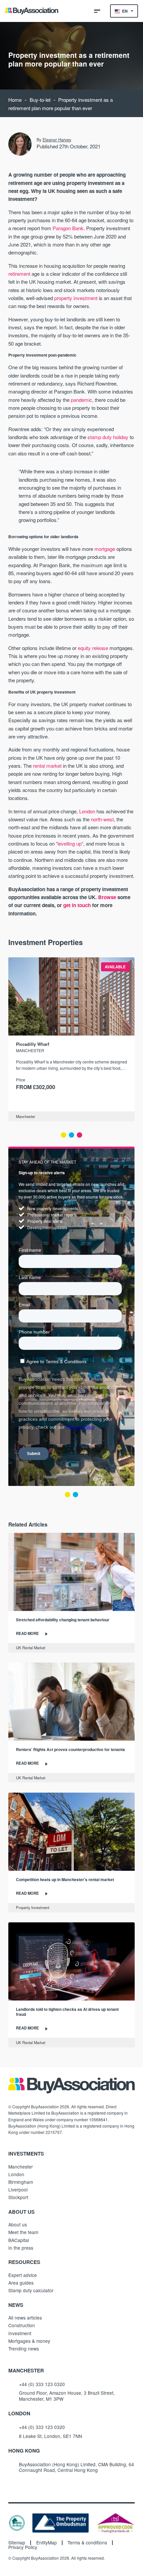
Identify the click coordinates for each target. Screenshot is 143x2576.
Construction (22, 2325)
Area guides (21, 2283)
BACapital (19, 2240)
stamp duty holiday (108, 437)
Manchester (26, 1116)
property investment (76, 298)
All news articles (25, 2318)
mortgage (105, 549)
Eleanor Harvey (57, 140)
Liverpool (18, 2189)
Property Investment (33, 1907)
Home (15, 100)
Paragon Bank (68, 228)
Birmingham (21, 2182)
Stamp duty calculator (31, 2290)
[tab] (64, 1135)
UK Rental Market (31, 1648)
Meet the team (23, 2232)
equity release (94, 648)
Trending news (24, 2348)
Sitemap (17, 2543)
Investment (20, 2333)
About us (18, 2224)
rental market (47, 766)
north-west (102, 819)
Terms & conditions (87, 2543)
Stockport (18, 2197)
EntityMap (47, 2543)
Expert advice (23, 2275)
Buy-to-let (40, 100)
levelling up (70, 843)
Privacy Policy (23, 2547)
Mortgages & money (29, 2341)
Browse (107, 897)
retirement (19, 274)
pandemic (81, 400)
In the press (21, 2248)
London (87, 811)
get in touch (77, 905)
